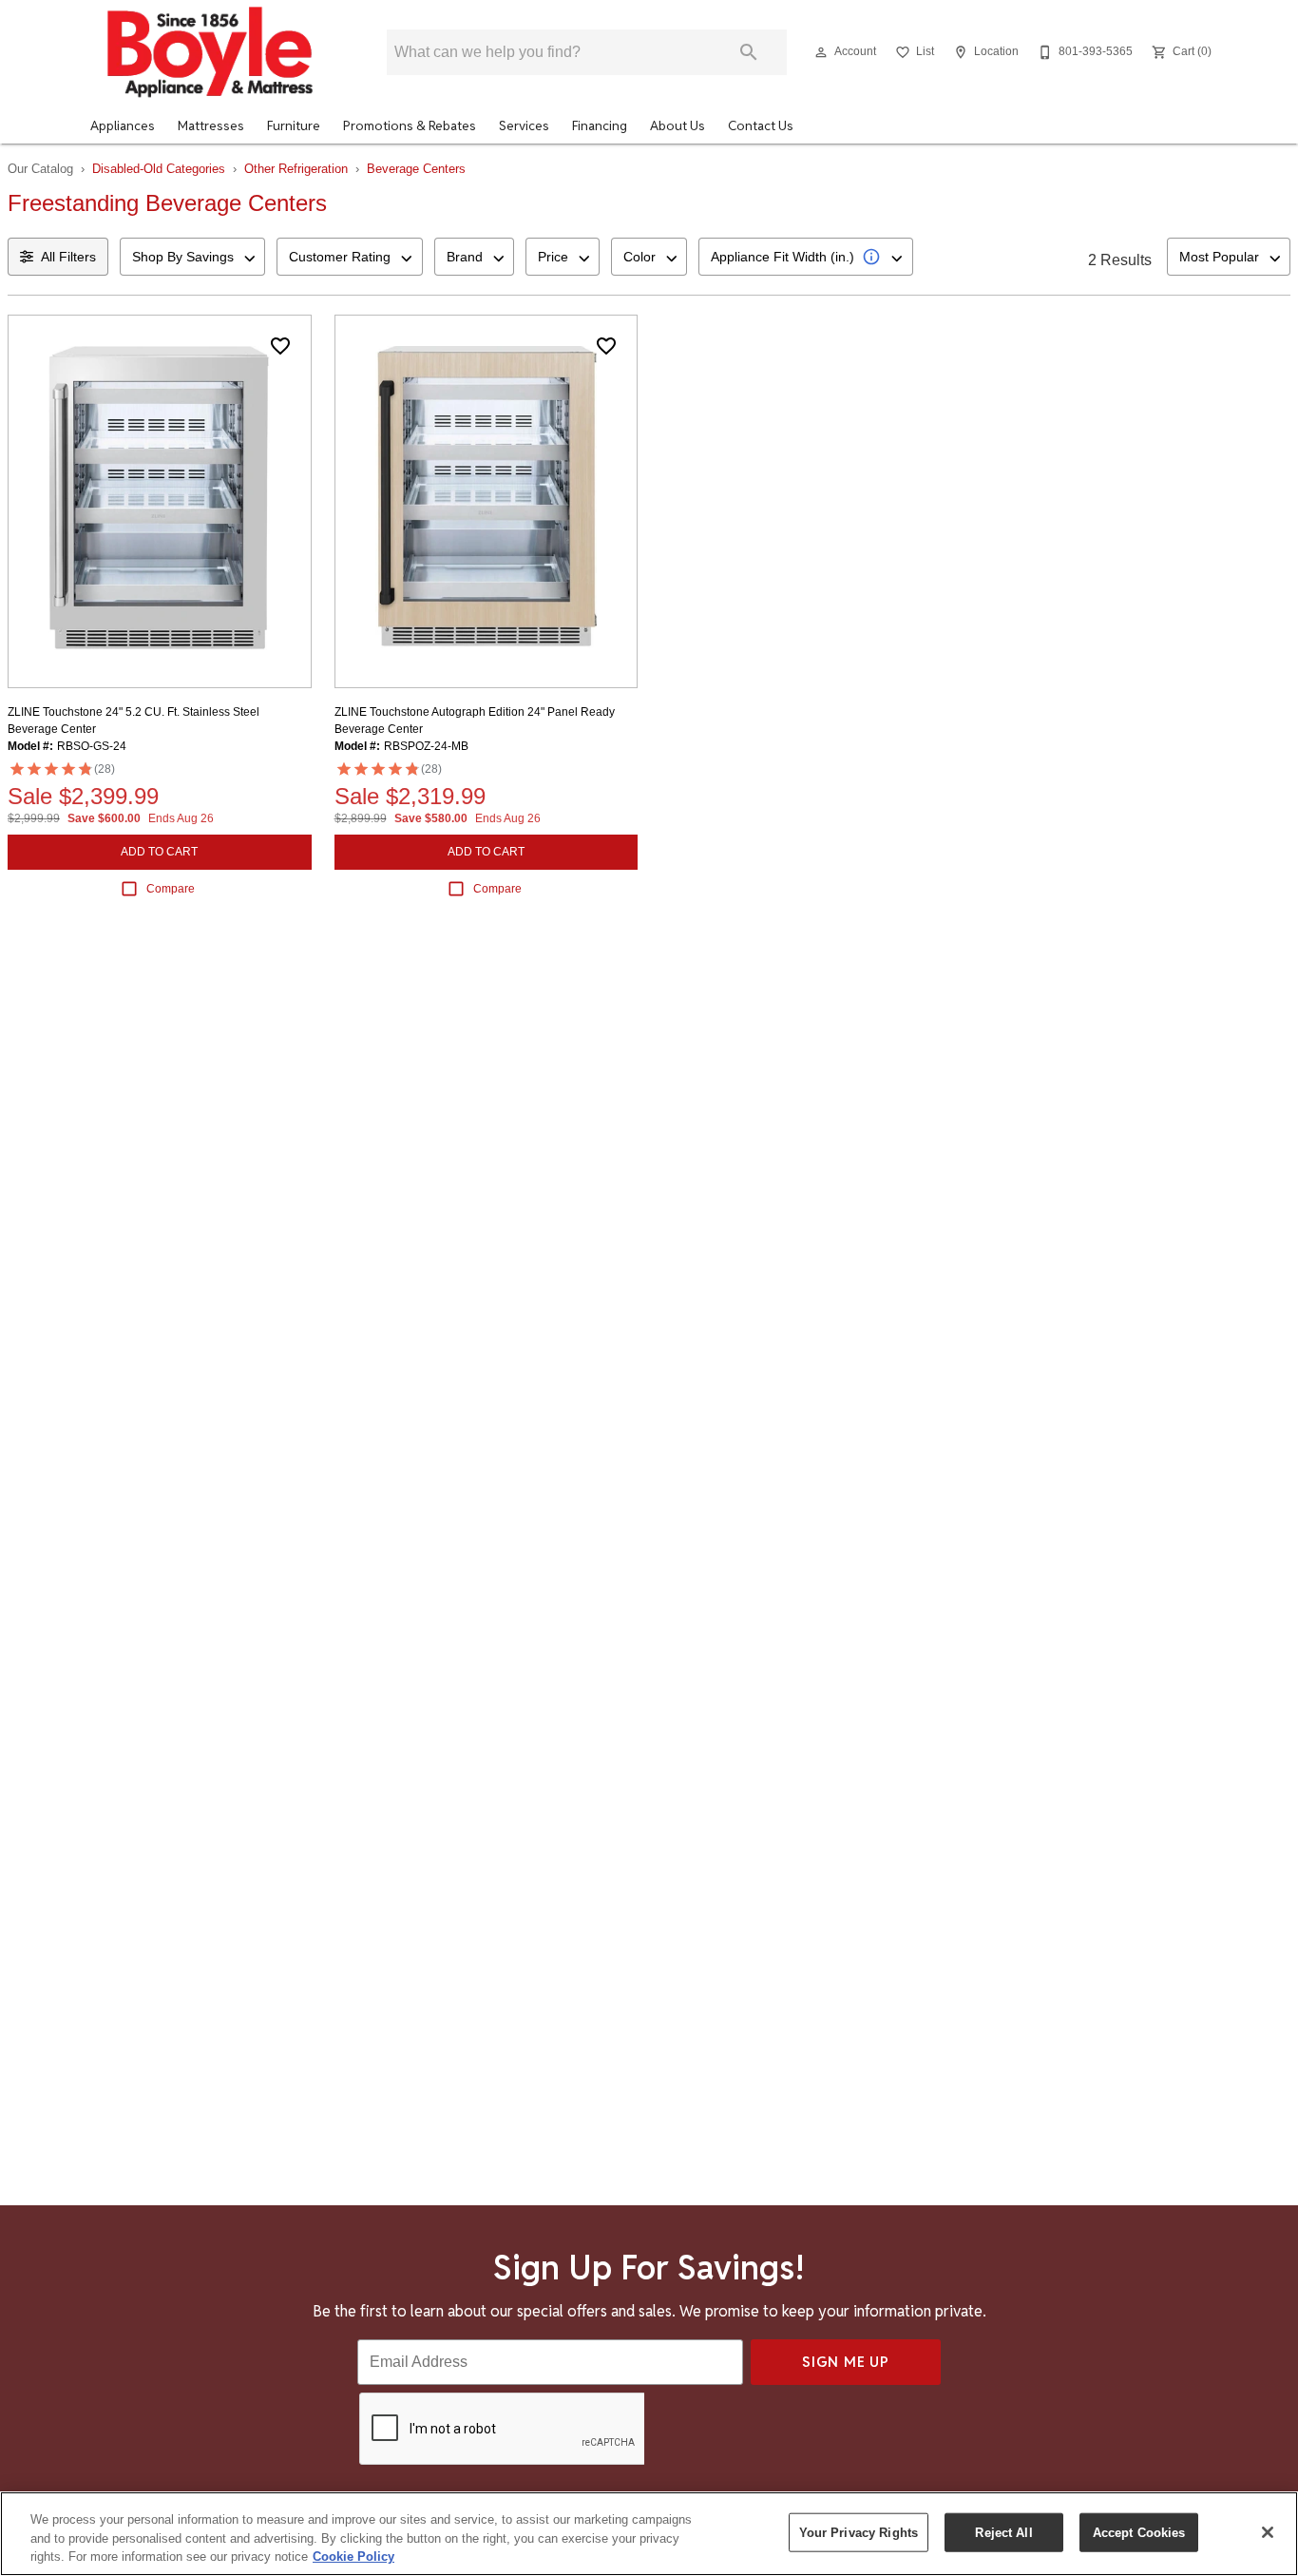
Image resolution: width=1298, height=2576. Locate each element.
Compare (171, 889)
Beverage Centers (416, 169)
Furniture (294, 125)
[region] (649, 2534)
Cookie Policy (353, 2557)
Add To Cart (159, 852)
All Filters (68, 257)
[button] (821, 52)
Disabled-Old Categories (159, 169)
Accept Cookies (1139, 2532)
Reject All (1003, 2532)
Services (524, 125)
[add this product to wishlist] (280, 346)
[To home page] (210, 52)
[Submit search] (749, 52)
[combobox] (192, 257)
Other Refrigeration (296, 169)
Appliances (123, 125)
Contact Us (761, 125)
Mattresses (211, 125)
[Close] (1268, 2532)
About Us (678, 125)
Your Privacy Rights (859, 2532)
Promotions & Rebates (410, 125)
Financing (600, 125)
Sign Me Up (846, 2362)
